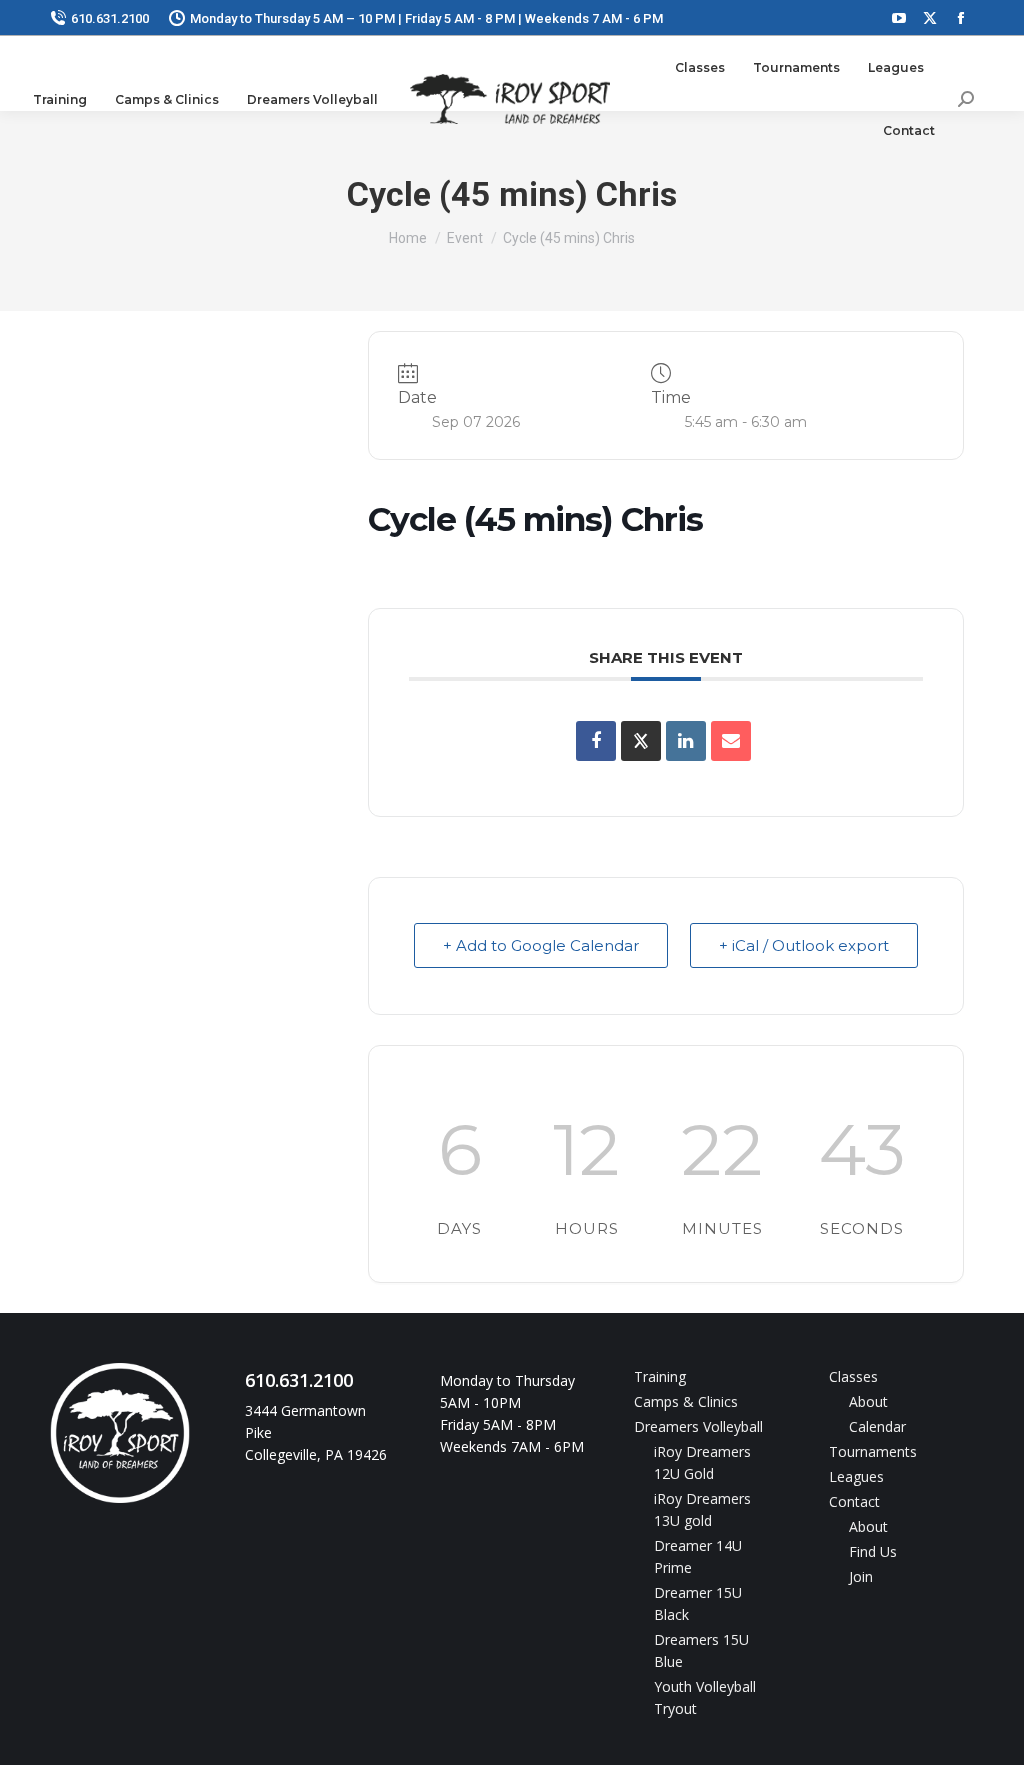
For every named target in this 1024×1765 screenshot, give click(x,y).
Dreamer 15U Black (698, 1603)
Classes (853, 1376)
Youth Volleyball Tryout (705, 1697)
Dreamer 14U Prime (698, 1556)
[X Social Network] (641, 741)
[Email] (731, 741)
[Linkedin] (686, 741)
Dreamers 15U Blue (701, 1650)
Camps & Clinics (686, 1401)
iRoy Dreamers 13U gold (702, 1509)
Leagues (856, 1476)
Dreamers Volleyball (698, 1426)
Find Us (873, 1551)
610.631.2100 (110, 18)
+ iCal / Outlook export (804, 945)
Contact (854, 1501)
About (868, 1401)
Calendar (877, 1426)
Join (861, 1576)
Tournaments (873, 1451)
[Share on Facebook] (596, 741)
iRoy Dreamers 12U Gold (702, 1462)
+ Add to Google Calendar (541, 945)
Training (660, 1376)
